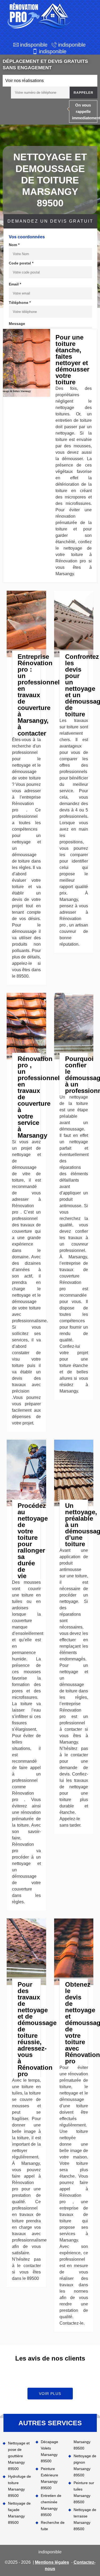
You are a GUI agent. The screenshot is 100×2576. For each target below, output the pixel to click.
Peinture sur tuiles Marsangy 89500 (84, 2492)
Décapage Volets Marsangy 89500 (49, 2451)
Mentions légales (52, 2562)
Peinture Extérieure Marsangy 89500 (49, 2478)
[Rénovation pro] (38, 16)
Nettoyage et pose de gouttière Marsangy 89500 (19, 2456)
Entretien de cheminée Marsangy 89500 (51, 2505)
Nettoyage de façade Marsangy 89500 (19, 2513)
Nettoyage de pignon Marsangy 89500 (85, 2465)
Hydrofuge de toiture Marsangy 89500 (19, 2486)
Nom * (14, 245)
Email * (15, 284)
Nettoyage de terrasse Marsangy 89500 (85, 2519)
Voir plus (50, 2394)
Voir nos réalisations (25, 81)
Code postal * (21, 263)
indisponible (34, 45)
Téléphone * (20, 303)
